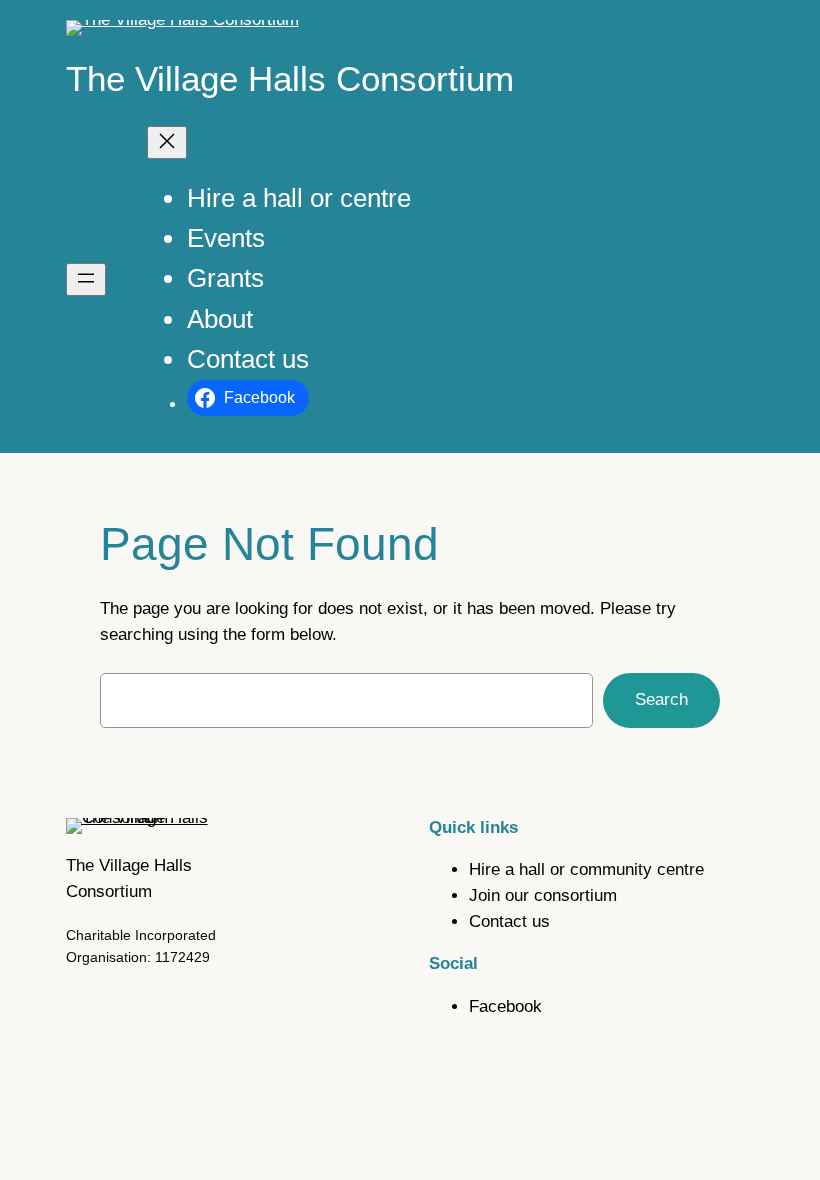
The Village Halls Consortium (290, 78)
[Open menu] (86, 279)
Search (661, 699)
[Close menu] (167, 142)
